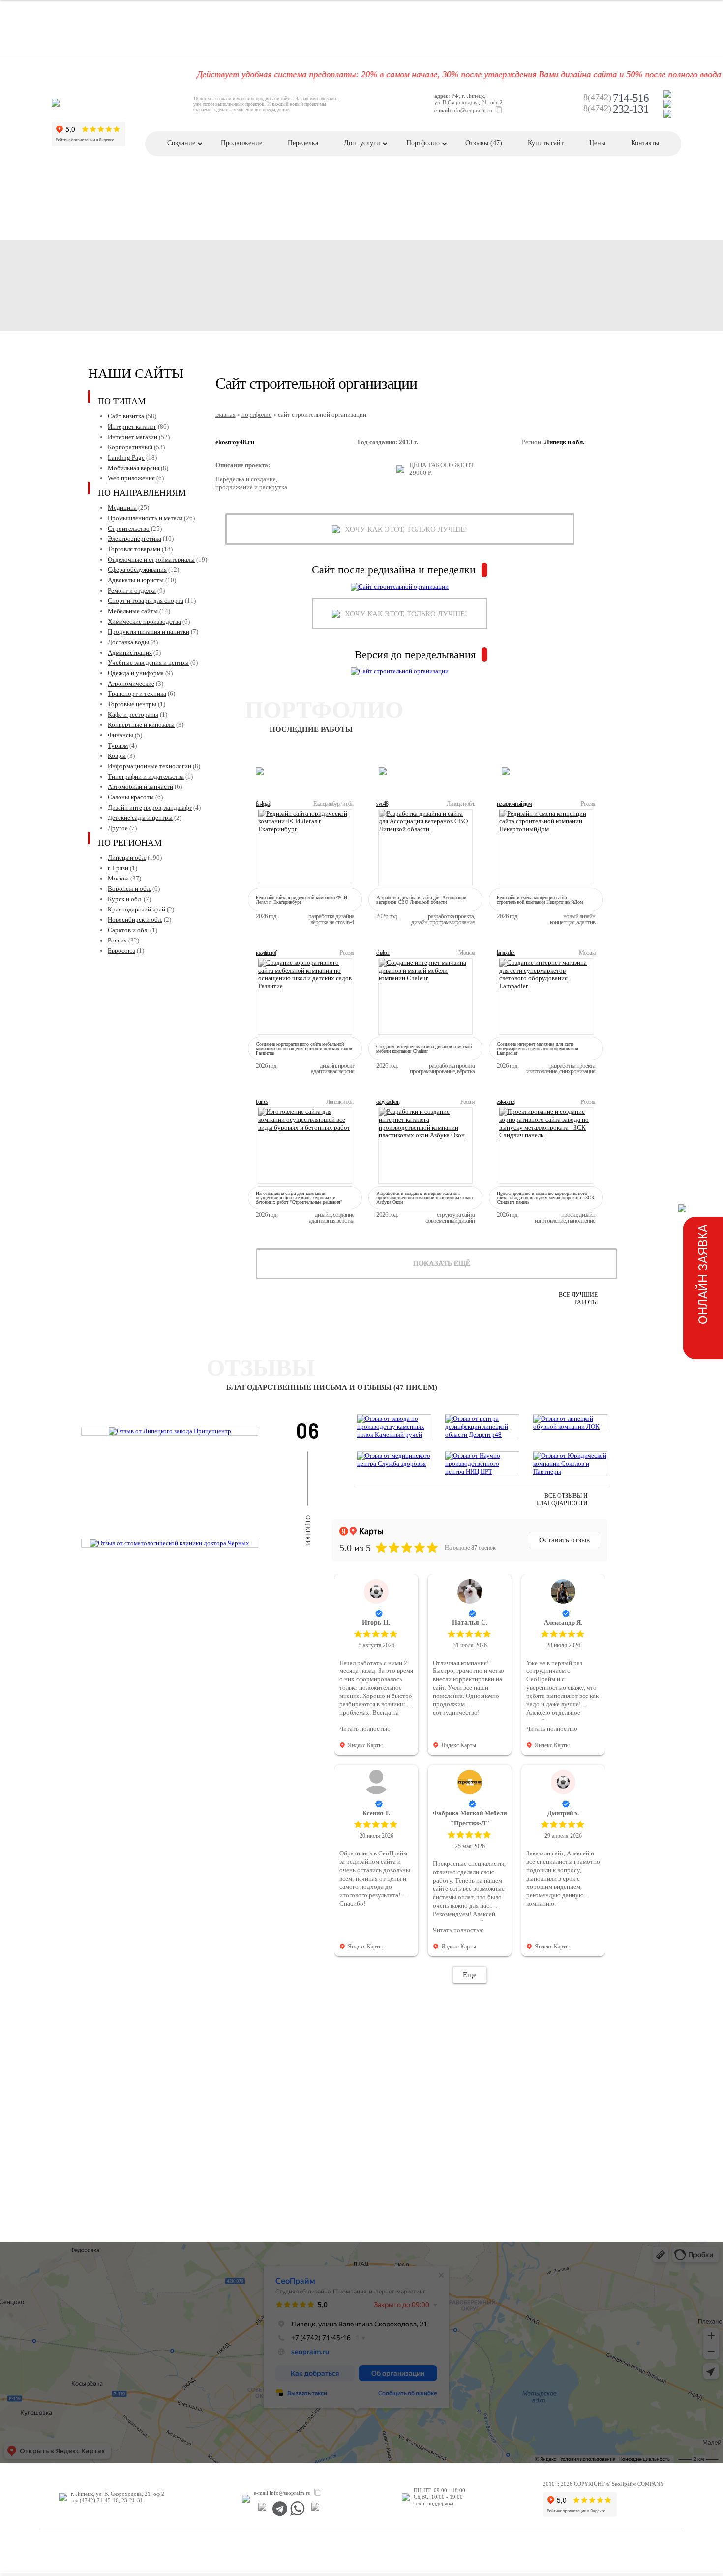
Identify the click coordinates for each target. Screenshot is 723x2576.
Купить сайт (546, 143)
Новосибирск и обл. (135, 920)
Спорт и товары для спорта (146, 601)
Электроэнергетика (135, 539)
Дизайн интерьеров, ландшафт (150, 807)
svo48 (382, 804)
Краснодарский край (136, 909)
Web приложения (131, 478)
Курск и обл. (125, 899)
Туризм (118, 745)
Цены (597, 143)
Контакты (645, 143)
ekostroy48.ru (235, 442)
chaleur (383, 953)
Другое (118, 828)
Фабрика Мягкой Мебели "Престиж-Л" (470, 1818)
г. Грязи (118, 868)
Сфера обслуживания (137, 570)
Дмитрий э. (563, 1813)
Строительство (129, 528)
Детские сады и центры (140, 818)
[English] (667, 114)
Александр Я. (563, 1622)
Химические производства (144, 621)
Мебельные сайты (133, 611)
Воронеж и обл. (129, 889)
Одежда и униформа (136, 673)
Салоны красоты (131, 797)
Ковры (117, 756)
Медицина (122, 508)
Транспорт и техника (137, 694)
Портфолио (423, 143)
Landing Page (126, 457)
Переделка (303, 143)
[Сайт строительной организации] (400, 587)
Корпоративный (130, 447)
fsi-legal (263, 804)
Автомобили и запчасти (140, 787)
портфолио (257, 415)
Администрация (130, 652)
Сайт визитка (126, 416)
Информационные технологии (150, 766)
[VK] (315, 2509)
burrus (262, 1102)
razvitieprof (266, 953)
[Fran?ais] (667, 94)
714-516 (616, 98)
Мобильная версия (134, 468)
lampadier (506, 953)
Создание (181, 143)
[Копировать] (499, 110)
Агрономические (131, 683)
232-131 (616, 109)
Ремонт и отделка (132, 590)
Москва (118, 878)
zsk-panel (506, 1102)
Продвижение (241, 143)
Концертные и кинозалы (141, 725)
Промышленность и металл (145, 518)
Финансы (120, 735)
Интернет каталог (132, 426)
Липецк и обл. (127, 858)
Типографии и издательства (146, 776)
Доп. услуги (362, 143)
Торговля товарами (134, 549)
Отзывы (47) (484, 143)
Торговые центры (132, 704)
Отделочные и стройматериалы (151, 559)
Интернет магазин (133, 437)
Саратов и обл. (128, 930)
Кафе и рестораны (133, 714)
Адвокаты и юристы (136, 580)
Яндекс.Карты (365, 1745)
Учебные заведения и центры (148, 663)
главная (226, 415)
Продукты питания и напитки (149, 632)
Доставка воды (128, 642)
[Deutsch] (667, 104)
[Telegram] (280, 2509)
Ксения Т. (376, 1813)
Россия (117, 940)
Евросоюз (121, 951)
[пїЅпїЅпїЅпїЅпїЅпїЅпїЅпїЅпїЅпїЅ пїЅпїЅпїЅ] (262, 2509)
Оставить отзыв (564, 1540)
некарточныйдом (514, 804)
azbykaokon (388, 1102)
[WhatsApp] (297, 2509)
